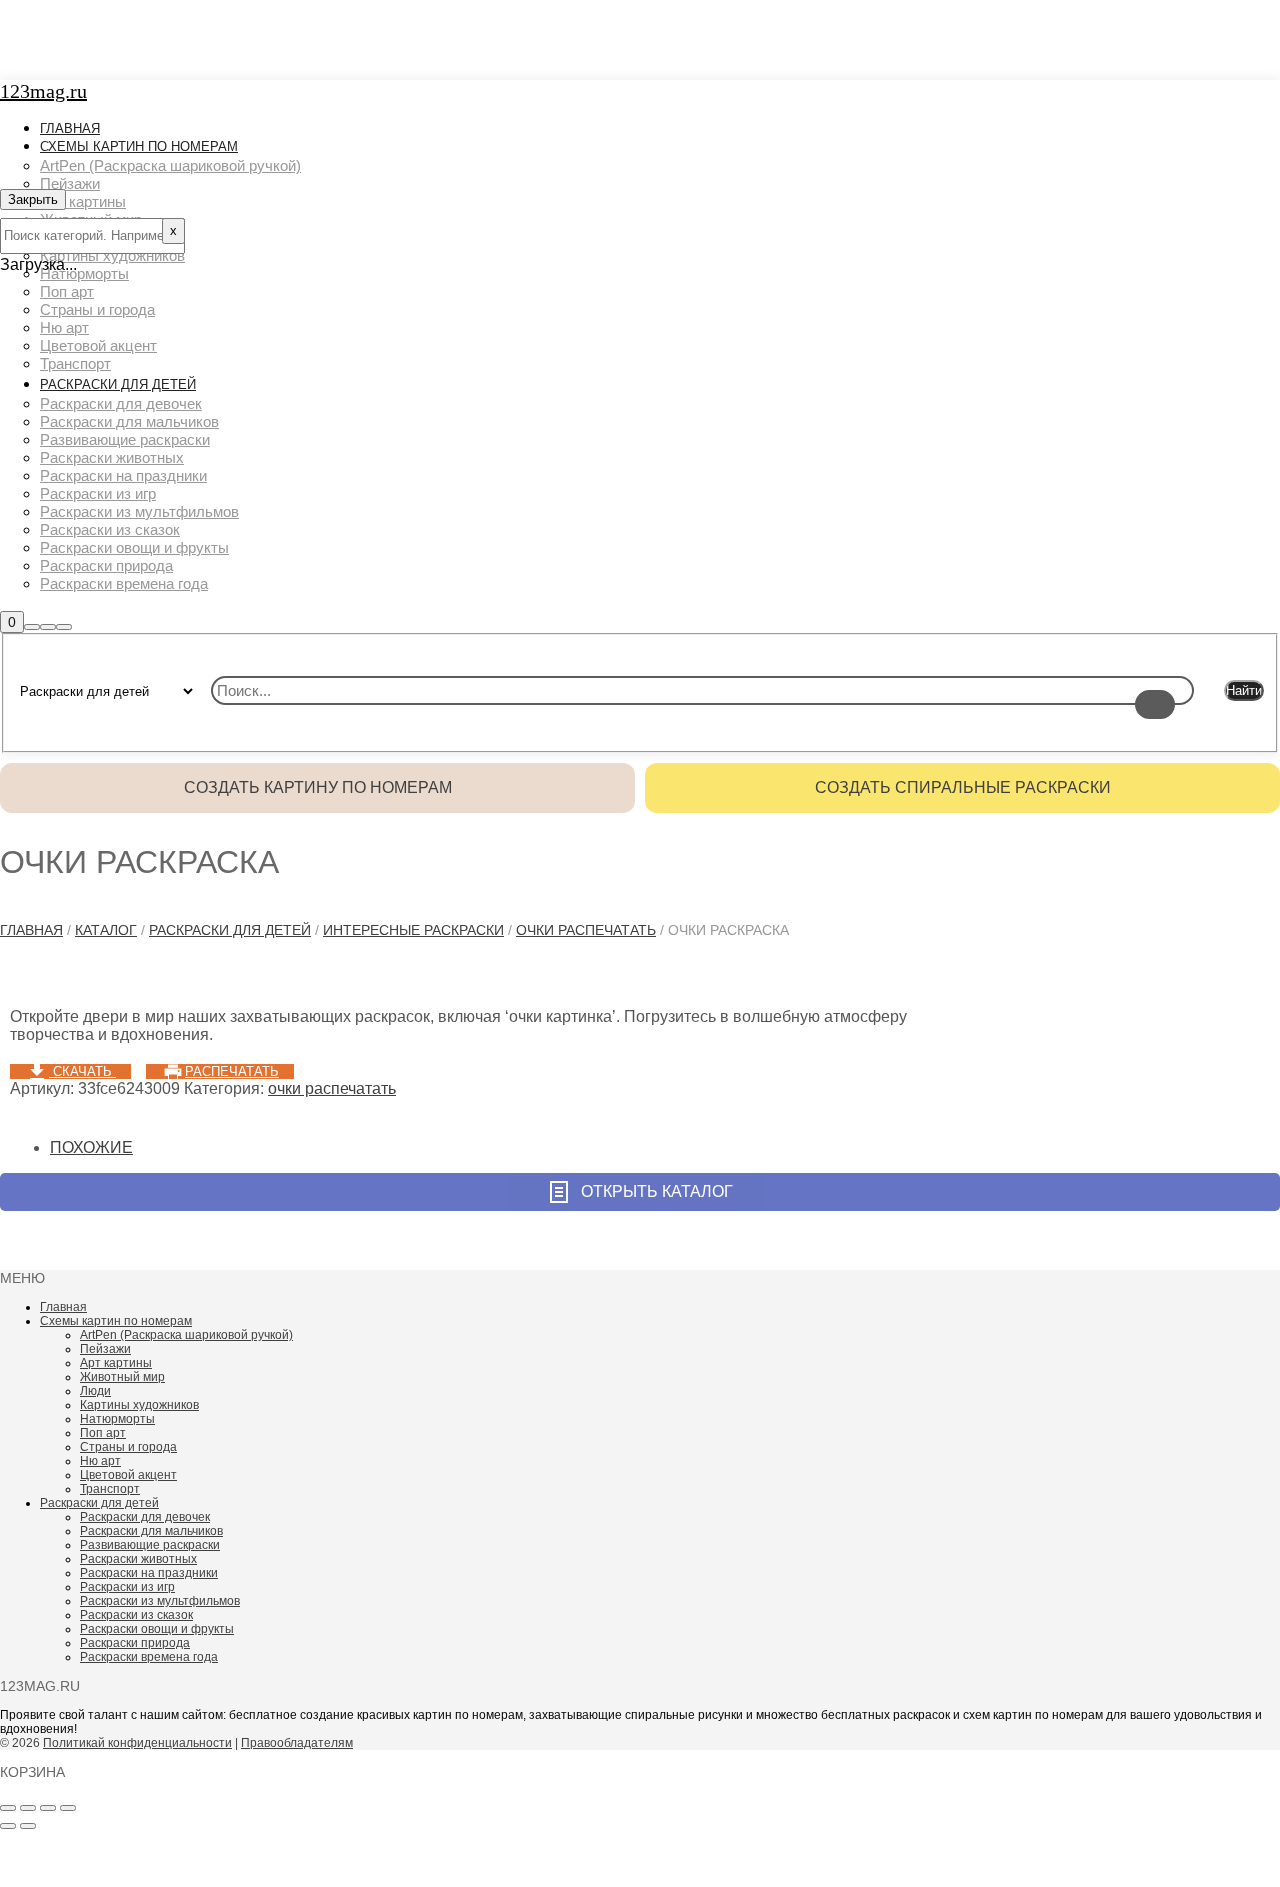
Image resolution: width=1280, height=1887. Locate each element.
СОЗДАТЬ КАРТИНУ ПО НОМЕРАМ (318, 787)
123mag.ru (43, 91)
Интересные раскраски (413, 930)
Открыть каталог (657, 1191)
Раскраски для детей (230, 930)
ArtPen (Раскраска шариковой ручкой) (186, 1335)
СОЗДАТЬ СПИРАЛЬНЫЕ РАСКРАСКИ (963, 787)
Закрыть (33, 199)
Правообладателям (297, 1743)
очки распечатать (586, 930)
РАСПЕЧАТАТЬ (232, 1071)
